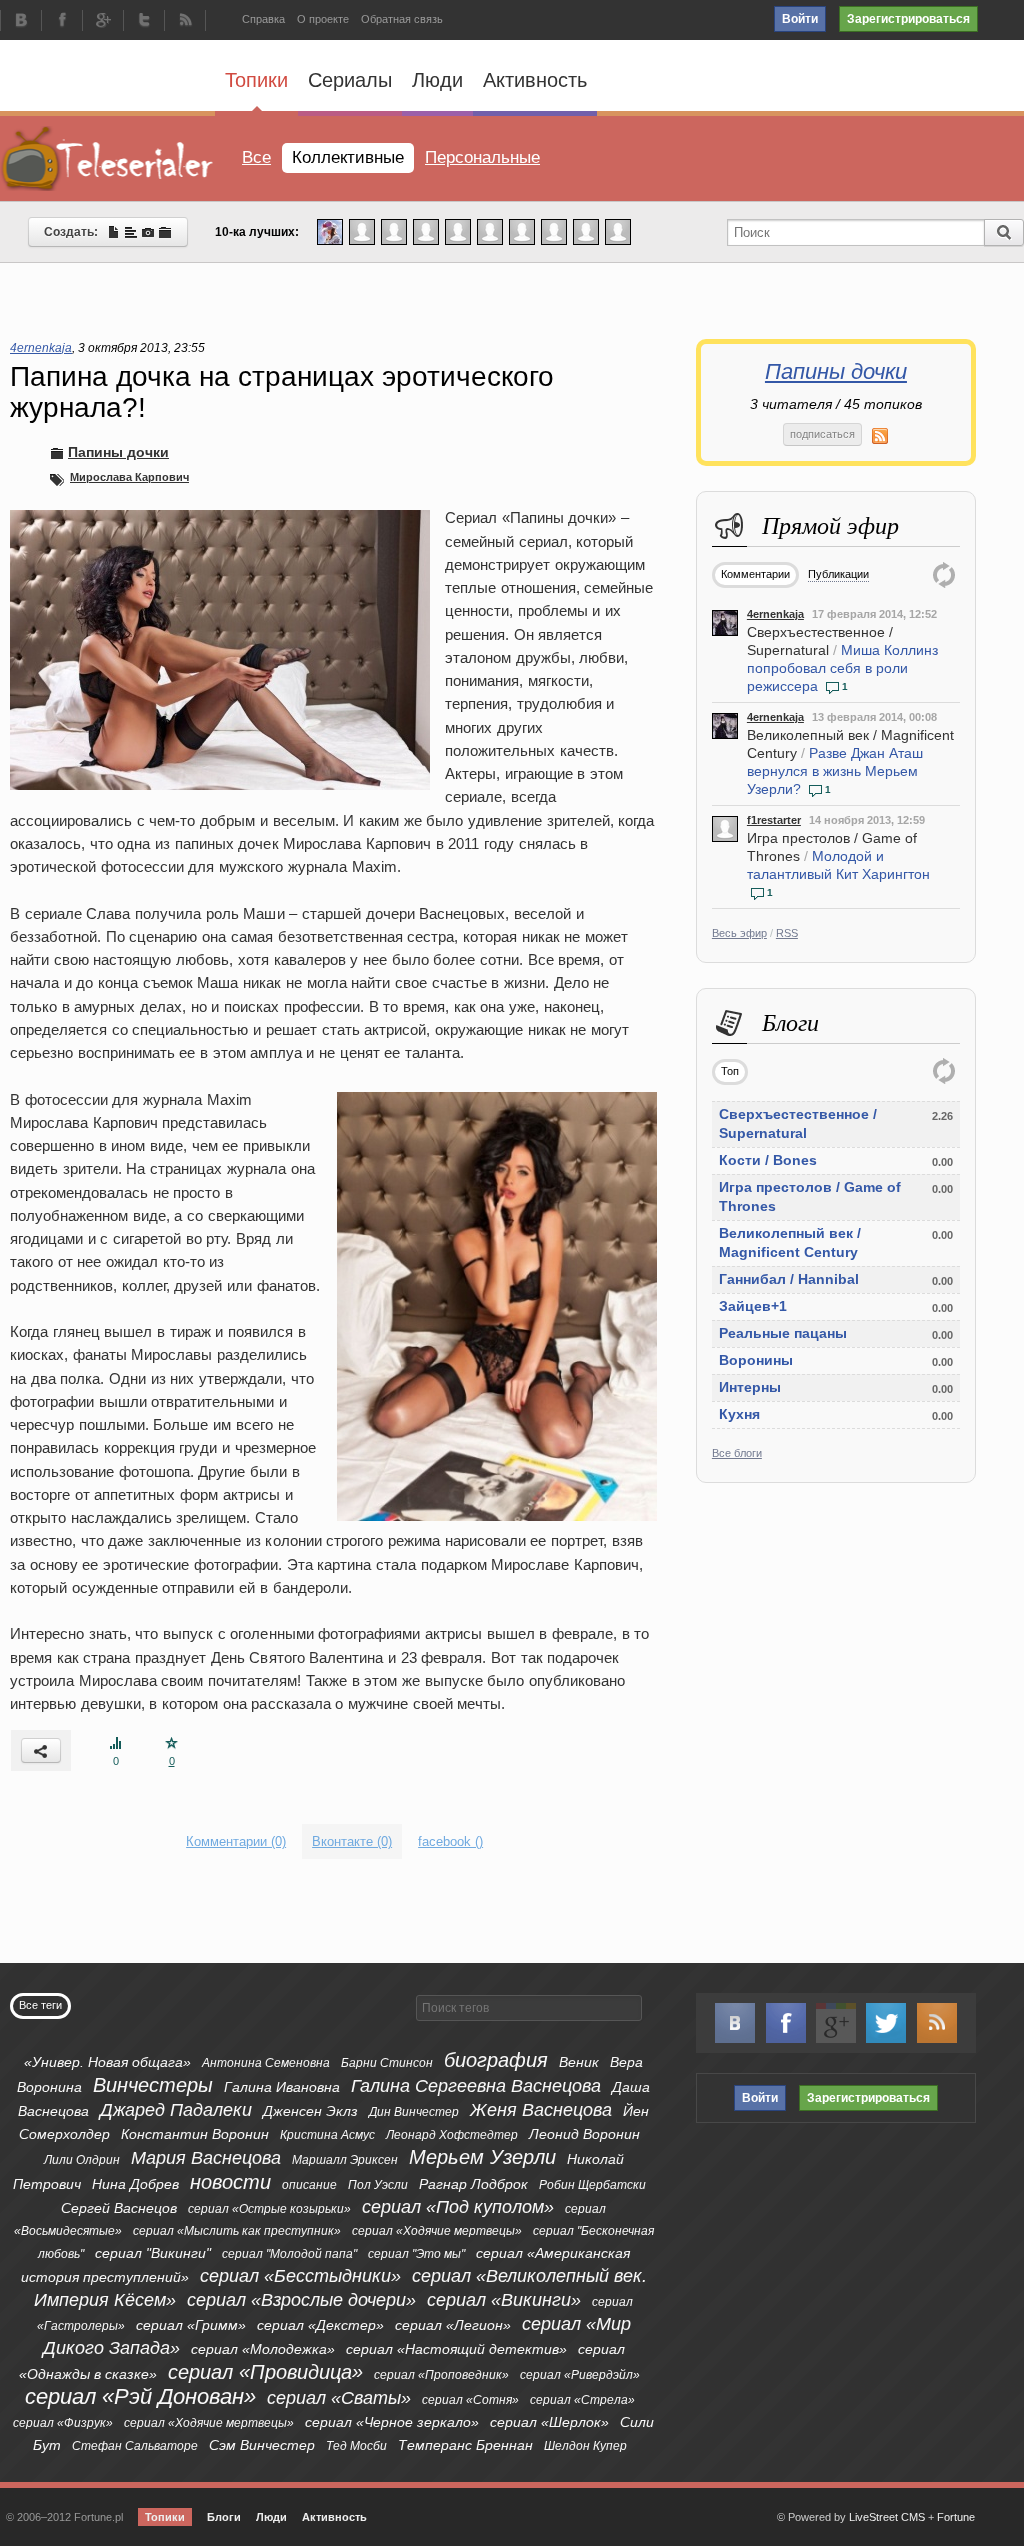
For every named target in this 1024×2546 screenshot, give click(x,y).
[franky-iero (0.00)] (490, 231)
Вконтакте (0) (352, 1841)
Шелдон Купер (585, 2446)
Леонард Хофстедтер (452, 2135)
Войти (800, 19)
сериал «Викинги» (504, 2300)
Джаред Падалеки (176, 2110)
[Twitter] (144, 22)
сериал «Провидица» (265, 2372)
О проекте (323, 19)
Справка (263, 19)
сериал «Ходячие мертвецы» (437, 2231)
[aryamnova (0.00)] (426, 231)
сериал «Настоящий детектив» (456, 2349)
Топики (256, 80)
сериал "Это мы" (416, 2254)
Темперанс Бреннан (465, 2445)
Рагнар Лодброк (473, 2184)
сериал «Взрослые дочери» (301, 2300)
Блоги (224, 2517)
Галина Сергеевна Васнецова (476, 2086)
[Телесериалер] (107, 158)
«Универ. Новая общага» (107, 2062)
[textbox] (529, 2008)
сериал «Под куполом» (458, 2207)
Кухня (739, 1414)
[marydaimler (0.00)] (554, 231)
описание (309, 2185)
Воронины (756, 1360)
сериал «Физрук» (63, 2423)
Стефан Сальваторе (135, 2446)
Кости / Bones (768, 1160)
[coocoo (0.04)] (330, 231)
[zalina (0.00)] (618, 231)
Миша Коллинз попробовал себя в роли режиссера (842, 668)
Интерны (750, 1387)
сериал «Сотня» (470, 2400)
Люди (437, 80)
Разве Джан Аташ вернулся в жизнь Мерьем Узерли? (835, 771)
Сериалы (350, 80)
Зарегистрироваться (908, 19)
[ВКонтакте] (21, 22)
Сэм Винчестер (262, 2445)
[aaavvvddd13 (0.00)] (522, 231)
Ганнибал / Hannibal (789, 1279)
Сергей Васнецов (119, 2208)
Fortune (956, 2517)
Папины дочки (836, 371)
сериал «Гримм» (191, 2325)
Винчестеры (153, 2085)
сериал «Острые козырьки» (269, 2209)
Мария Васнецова (206, 2158)
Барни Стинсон (387, 2063)
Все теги (40, 2005)
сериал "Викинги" (153, 2253)
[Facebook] (62, 22)
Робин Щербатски (592, 2185)
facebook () (450, 1841)
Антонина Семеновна (266, 2063)
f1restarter (774, 820)
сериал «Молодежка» (263, 2349)
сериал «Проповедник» (441, 2375)
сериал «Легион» (453, 2325)
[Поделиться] (41, 1750)
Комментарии (755, 574)
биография (496, 2060)
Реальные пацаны (783, 1333)
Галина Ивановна (282, 2087)
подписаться (822, 434)
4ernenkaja (775, 614)
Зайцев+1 (753, 1306)
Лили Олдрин (82, 2160)
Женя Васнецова (541, 2110)
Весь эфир (739, 933)
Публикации (838, 574)
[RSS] (185, 22)
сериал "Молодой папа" (289, 2254)
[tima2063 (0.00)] (394, 231)
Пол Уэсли (378, 2185)
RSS (787, 933)
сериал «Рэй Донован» (140, 2396)
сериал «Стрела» (582, 2400)
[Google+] (103, 22)
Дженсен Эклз (310, 2111)
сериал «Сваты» (339, 2398)
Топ (730, 1071)
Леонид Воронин (584, 2134)
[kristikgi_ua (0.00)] (362, 231)
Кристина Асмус (327, 2135)
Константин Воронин (195, 2134)
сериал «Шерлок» (549, 2422)
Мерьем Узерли (482, 2157)
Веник (579, 2062)
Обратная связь (402, 19)
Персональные (482, 157)
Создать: (75, 232)
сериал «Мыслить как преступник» (237, 2231)
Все (256, 157)
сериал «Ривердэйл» (580, 2375)
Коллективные (348, 157)
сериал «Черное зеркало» (392, 2422)
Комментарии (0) (236, 1841)
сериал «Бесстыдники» (300, 2276)
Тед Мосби (356, 2446)
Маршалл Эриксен (345, 2160)
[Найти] (1004, 232)
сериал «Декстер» (320, 2325)
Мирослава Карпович (129, 477)
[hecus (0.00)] (458, 231)
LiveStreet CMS (887, 2517)
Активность (535, 80)
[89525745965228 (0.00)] (586, 231)
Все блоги (737, 1453)
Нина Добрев (135, 2184)
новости (230, 2182)
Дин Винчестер (414, 2112)
